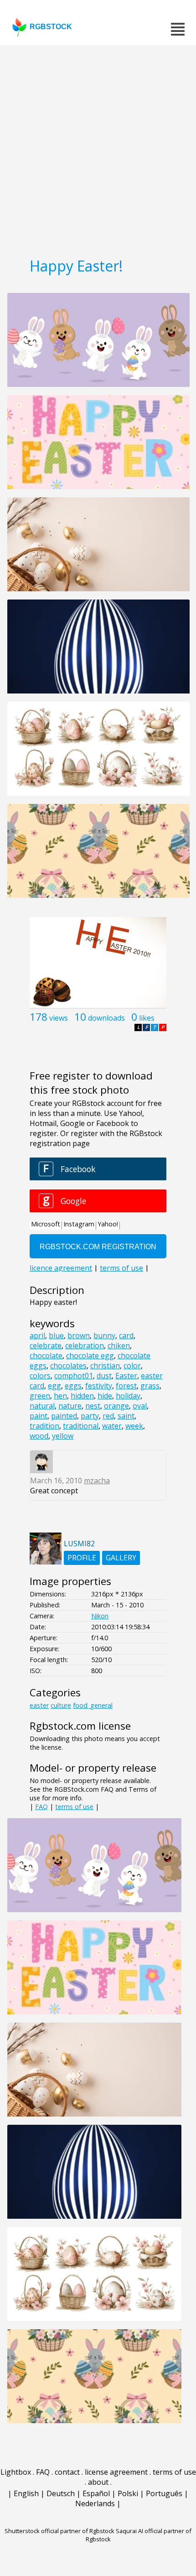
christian (105, 1366)
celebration (85, 1345)
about (98, 2482)
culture (61, 1705)
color (132, 1366)
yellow (63, 1436)
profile (82, 1558)
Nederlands (95, 2503)
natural (42, 1406)
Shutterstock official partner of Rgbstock (59, 2531)
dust (104, 1376)
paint (39, 1416)
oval (140, 1406)
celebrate (46, 1345)
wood (39, 1436)
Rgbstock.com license (80, 1726)
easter (39, 1705)
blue (56, 1335)
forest (126, 1386)
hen (60, 1396)
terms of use (74, 1807)
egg (54, 1386)
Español (96, 2493)
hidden (82, 1396)
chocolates (68, 1366)
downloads (106, 1018)
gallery (121, 1558)
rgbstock (51, 27)
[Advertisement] (98, 148)
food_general (93, 1705)
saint (126, 1416)
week (134, 1426)
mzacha (97, 1481)
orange (116, 1406)
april (37, 1335)
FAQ (41, 1807)
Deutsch (61, 2493)
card (126, 1335)
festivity (99, 1386)
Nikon (100, 1616)
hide (105, 1396)
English (26, 2493)
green (40, 1396)
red (108, 1416)
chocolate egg (90, 1356)
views (59, 1018)
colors (40, 1376)
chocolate (46, 1356)
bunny (104, 1335)
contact (67, 2472)
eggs (73, 1386)
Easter (126, 1376)
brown (79, 1335)
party (90, 1416)
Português (164, 2493)
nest (93, 1406)
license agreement (116, 2472)
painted (64, 1416)
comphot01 (74, 1376)
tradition (44, 1426)
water (112, 1426)
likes (147, 1018)
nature (70, 1406)
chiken (119, 1345)
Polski (128, 2493)
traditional (81, 1426)
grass (150, 1386)
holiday (128, 1396)
